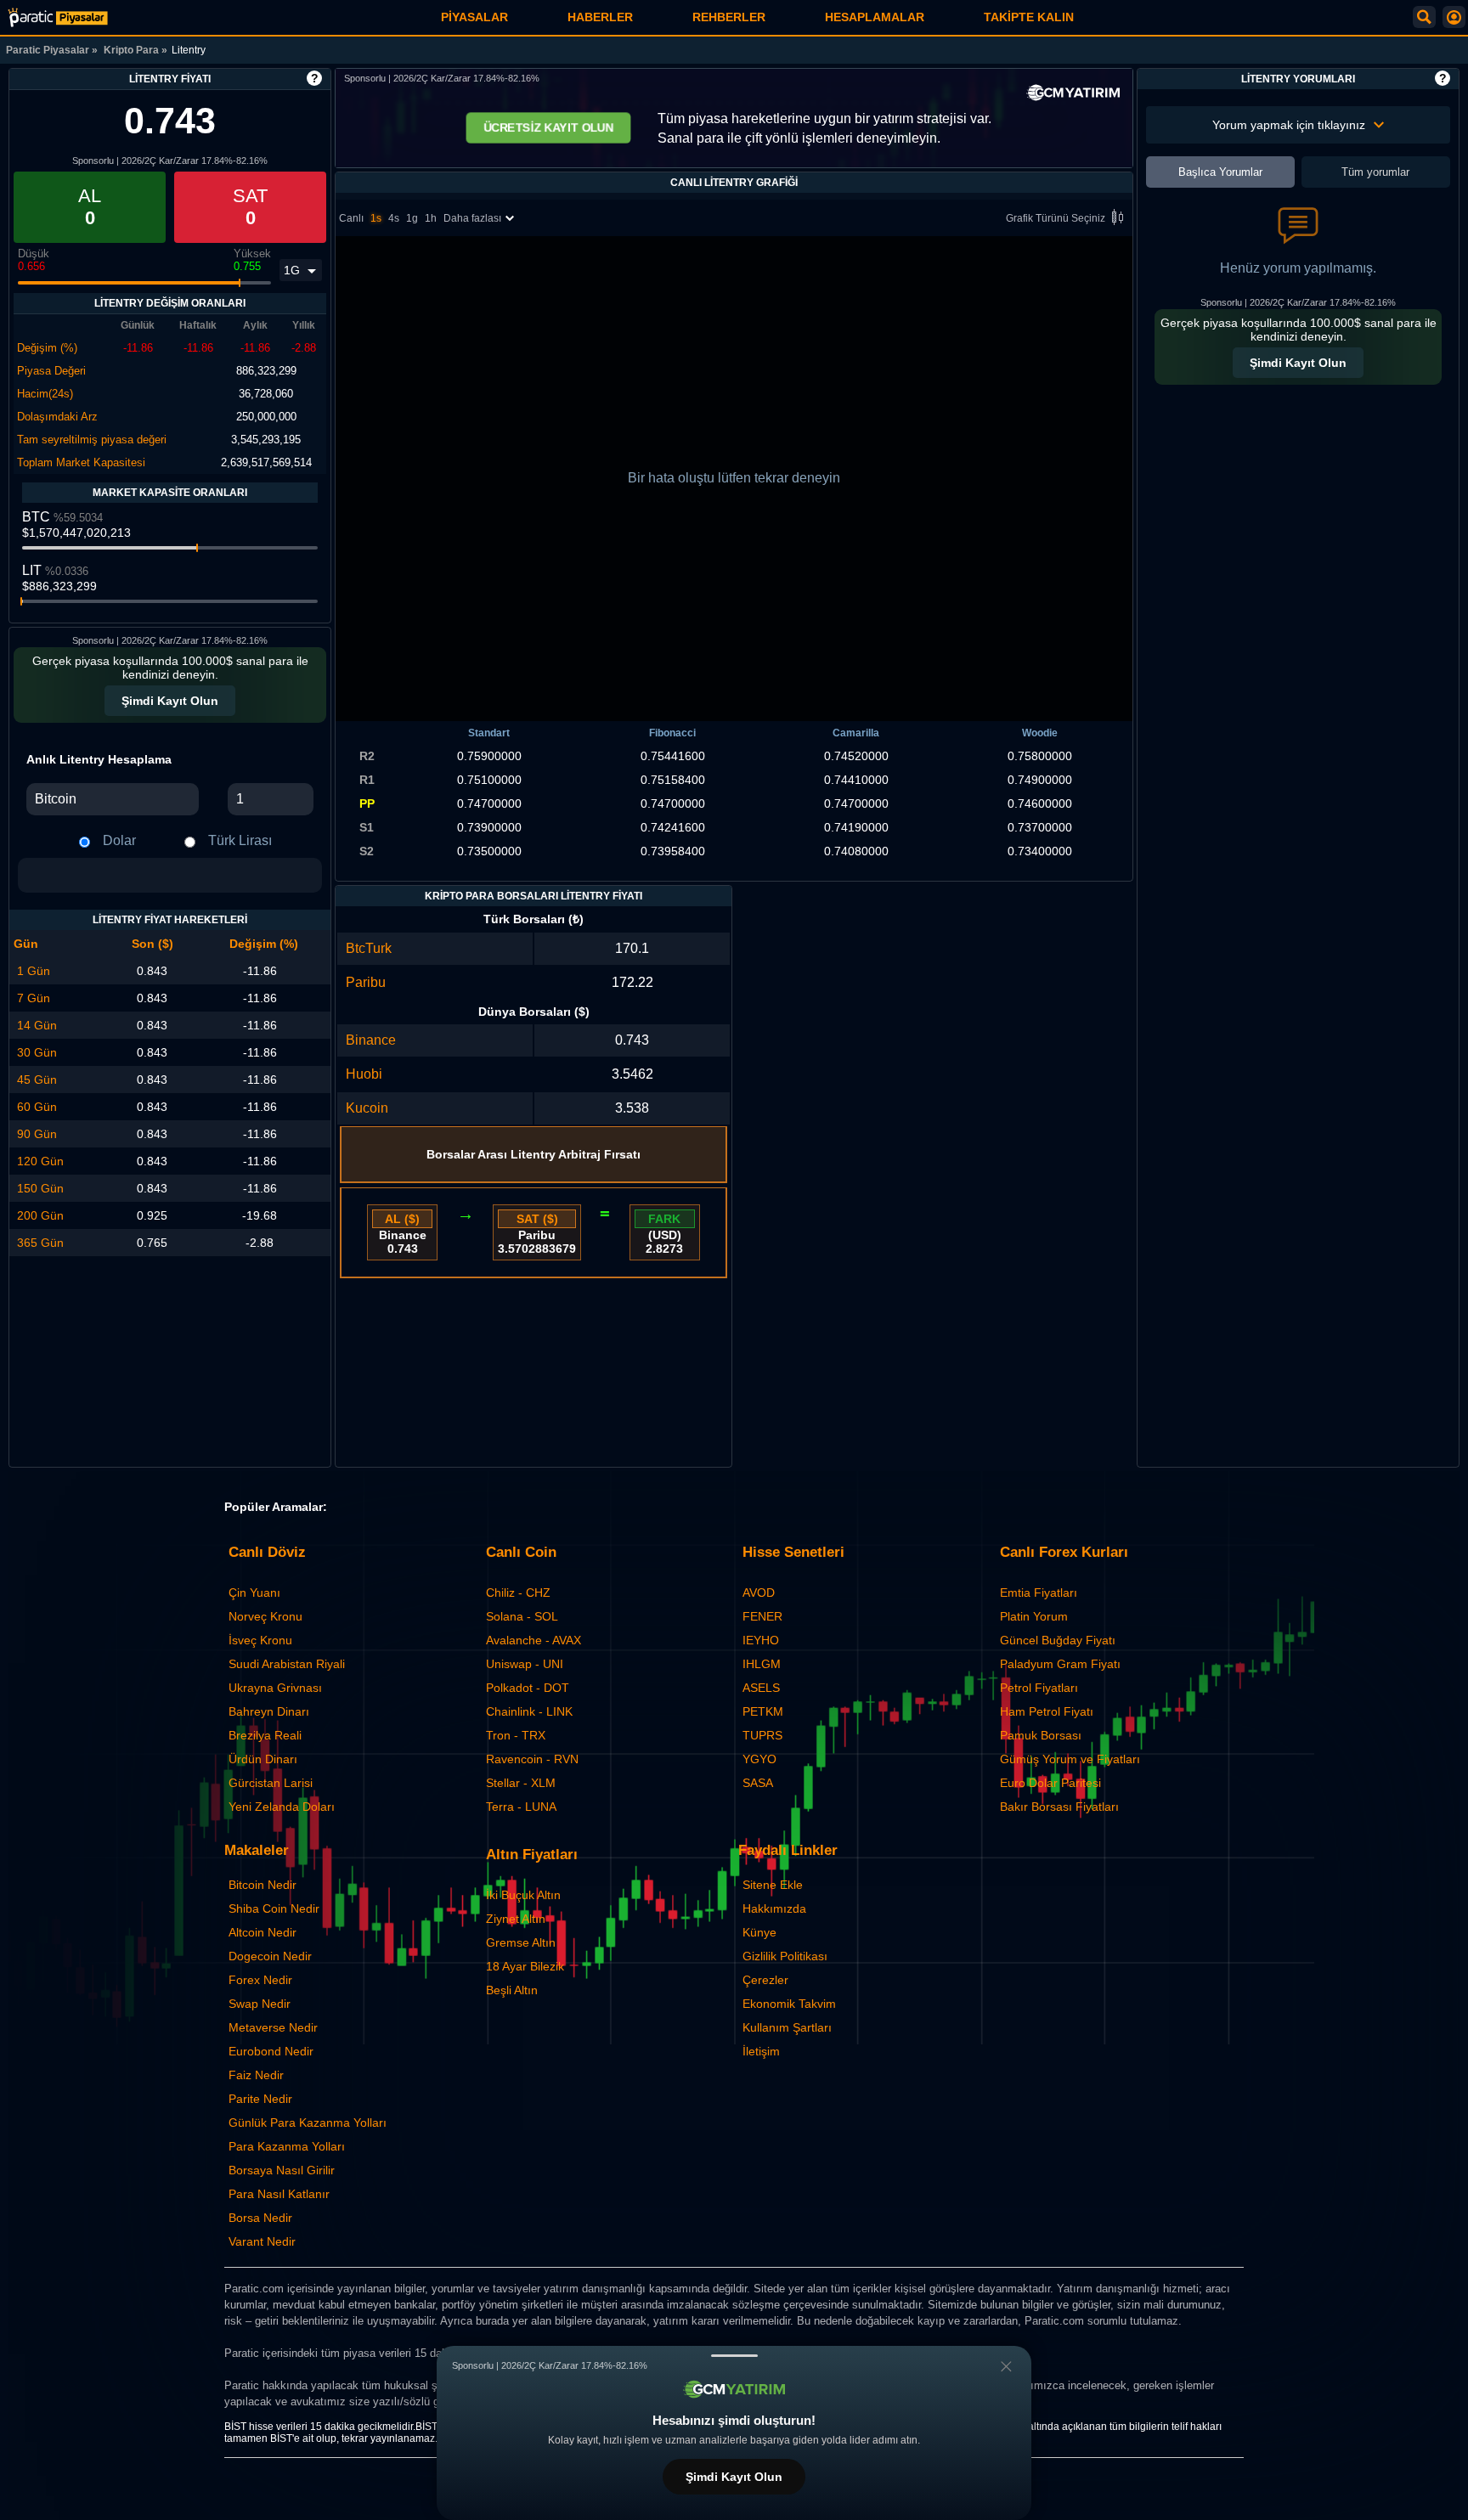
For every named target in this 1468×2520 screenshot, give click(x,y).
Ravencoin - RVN (532, 1759)
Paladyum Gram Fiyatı (1060, 1664)
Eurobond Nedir (271, 2051)
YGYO (759, 1759)
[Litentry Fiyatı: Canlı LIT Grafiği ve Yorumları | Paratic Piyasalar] (58, 17)
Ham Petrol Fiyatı (1047, 1711)
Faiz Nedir (256, 2075)
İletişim (761, 2051)
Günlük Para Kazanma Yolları (308, 2123)
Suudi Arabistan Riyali (287, 1664)
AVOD (759, 1593)
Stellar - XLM (521, 1783)
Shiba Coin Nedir (274, 1908)
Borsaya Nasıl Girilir (282, 2170)
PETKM (763, 1711)
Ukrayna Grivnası (275, 1688)
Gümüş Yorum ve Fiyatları (1070, 1759)
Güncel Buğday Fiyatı (1058, 1640)
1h (431, 218)
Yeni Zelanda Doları (282, 1807)
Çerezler (765, 1980)
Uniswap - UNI (525, 1664)
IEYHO (761, 1640)
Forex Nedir (260, 1980)
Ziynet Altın (516, 1919)
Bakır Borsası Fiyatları (1059, 1807)
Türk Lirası (240, 840)
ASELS (761, 1688)
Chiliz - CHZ (518, 1593)
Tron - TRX (516, 1735)
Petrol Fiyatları (1039, 1688)
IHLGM (762, 1664)
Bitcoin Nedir (263, 1885)
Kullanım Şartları (787, 2027)
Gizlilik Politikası (785, 1956)
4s (394, 218)
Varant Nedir (262, 2241)
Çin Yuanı (254, 1593)
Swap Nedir (260, 2004)
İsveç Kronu (260, 1640)
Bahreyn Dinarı (269, 1711)
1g (412, 218)
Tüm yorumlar (1375, 172)
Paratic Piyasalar (48, 50)
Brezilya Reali (265, 1735)
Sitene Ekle (773, 1885)
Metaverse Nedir (273, 2027)
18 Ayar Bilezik (525, 1966)
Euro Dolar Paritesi (1050, 1783)
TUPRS (762, 1735)
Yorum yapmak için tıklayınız (1289, 125)
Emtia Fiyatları (1039, 1593)
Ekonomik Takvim (789, 2004)
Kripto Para (131, 50)
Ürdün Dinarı (263, 1759)
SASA (758, 1783)
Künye (759, 1932)
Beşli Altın (512, 1990)
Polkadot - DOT (528, 1688)
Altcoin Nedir (263, 1932)
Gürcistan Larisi (271, 1783)
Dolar (119, 840)
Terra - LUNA (521, 1807)
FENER (762, 1616)
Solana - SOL (522, 1616)
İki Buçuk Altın (523, 1895)
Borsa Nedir (260, 2218)
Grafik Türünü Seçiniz (1056, 218)
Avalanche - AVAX (534, 1640)
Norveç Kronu (265, 1616)
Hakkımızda (774, 1908)
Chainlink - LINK (529, 1711)
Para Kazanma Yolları (287, 2146)
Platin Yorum (1034, 1616)
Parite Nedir (260, 2099)
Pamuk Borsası (1041, 1735)
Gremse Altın (521, 1942)
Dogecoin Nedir (270, 1956)
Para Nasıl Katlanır (279, 2194)
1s (376, 218)
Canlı (351, 218)
